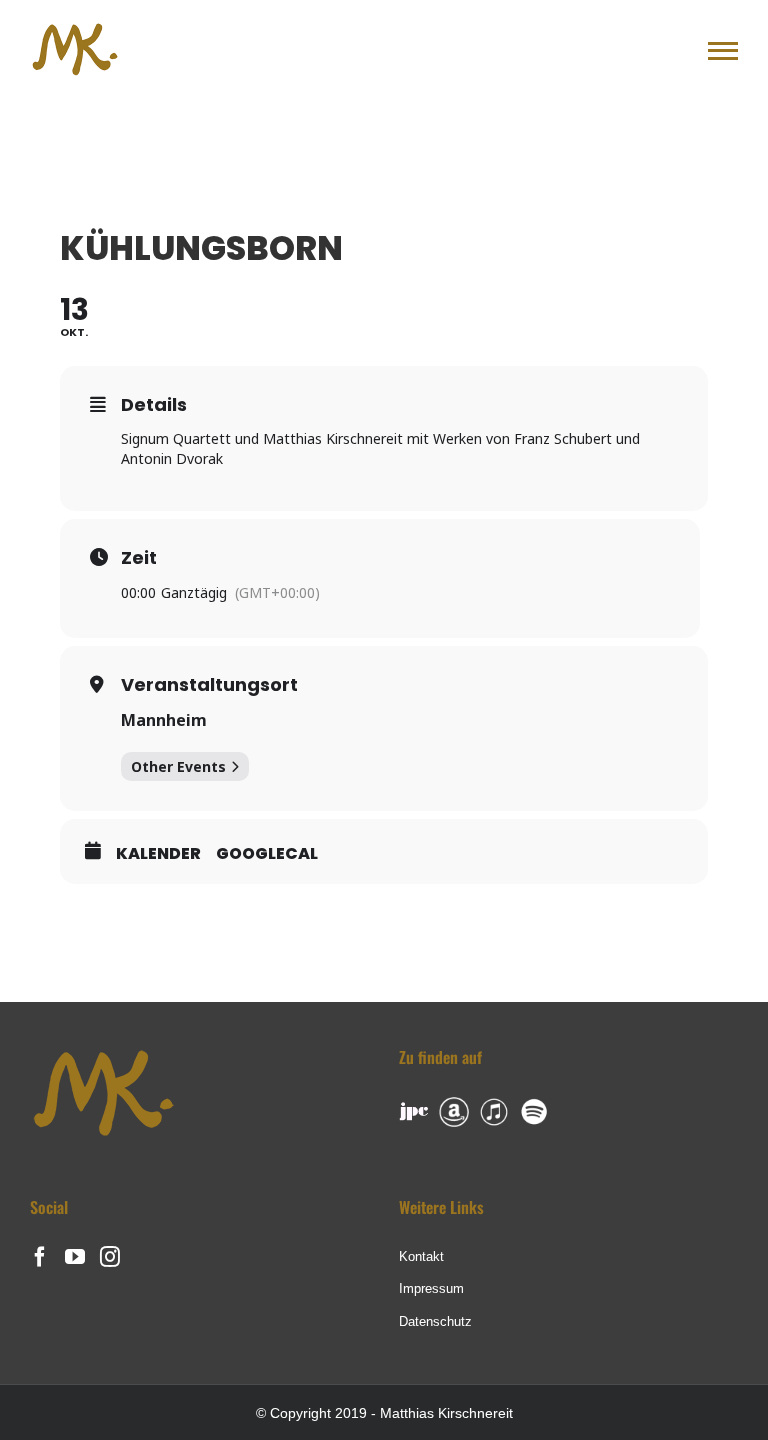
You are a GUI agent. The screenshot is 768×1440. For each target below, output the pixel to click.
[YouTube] (75, 1257)
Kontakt (421, 1256)
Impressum (431, 1288)
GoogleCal (267, 854)
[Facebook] (40, 1257)
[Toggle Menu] (723, 51)
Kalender (158, 854)
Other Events (178, 766)
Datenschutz (435, 1321)
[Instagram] (110, 1257)
